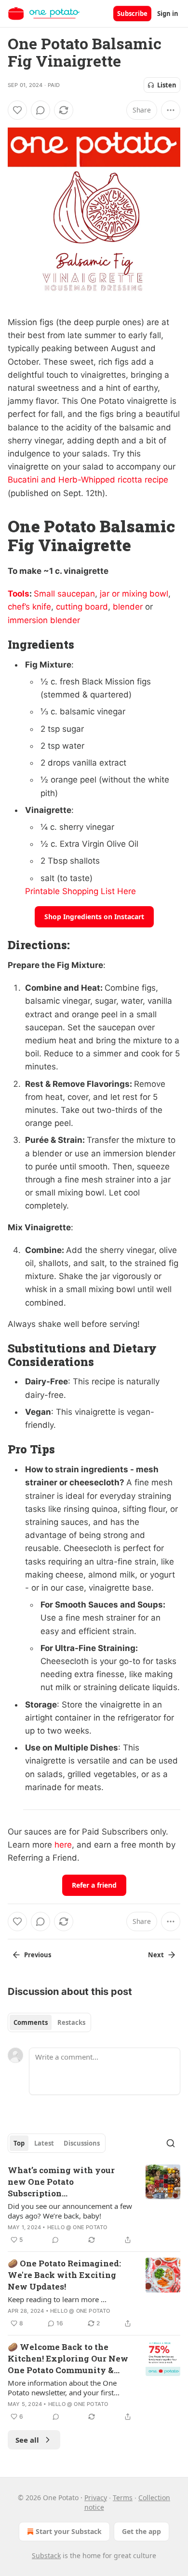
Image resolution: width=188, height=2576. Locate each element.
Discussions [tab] (82, 2143)
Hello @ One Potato (77, 2227)
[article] (94, 2205)
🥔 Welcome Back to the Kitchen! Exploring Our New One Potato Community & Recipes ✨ (68, 2359)
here (63, 1845)
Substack (46, 2555)
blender (128, 607)
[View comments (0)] (40, 110)
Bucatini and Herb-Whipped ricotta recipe (88, 480)
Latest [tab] (44, 2143)
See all (27, 2440)
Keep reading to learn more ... (57, 2299)
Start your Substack (69, 2531)
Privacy (96, 2498)
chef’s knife (29, 607)
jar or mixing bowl (134, 594)
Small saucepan (64, 594)
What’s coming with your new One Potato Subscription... (61, 2182)
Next (156, 1955)
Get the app (141, 2531)
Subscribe (132, 14)
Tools (19, 594)
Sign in (168, 14)
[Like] (17, 110)
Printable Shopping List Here (81, 891)
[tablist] (49, 2022)
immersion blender (44, 620)
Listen (167, 85)
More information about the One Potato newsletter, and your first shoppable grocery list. (62, 2388)
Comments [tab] (31, 2022)
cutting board (82, 607)
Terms (123, 2498)
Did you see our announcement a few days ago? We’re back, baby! (70, 2211)
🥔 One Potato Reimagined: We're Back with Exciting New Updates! (64, 2275)
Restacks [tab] (71, 2022)
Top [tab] (19, 2143)
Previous (38, 1955)
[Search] (171, 2143)
